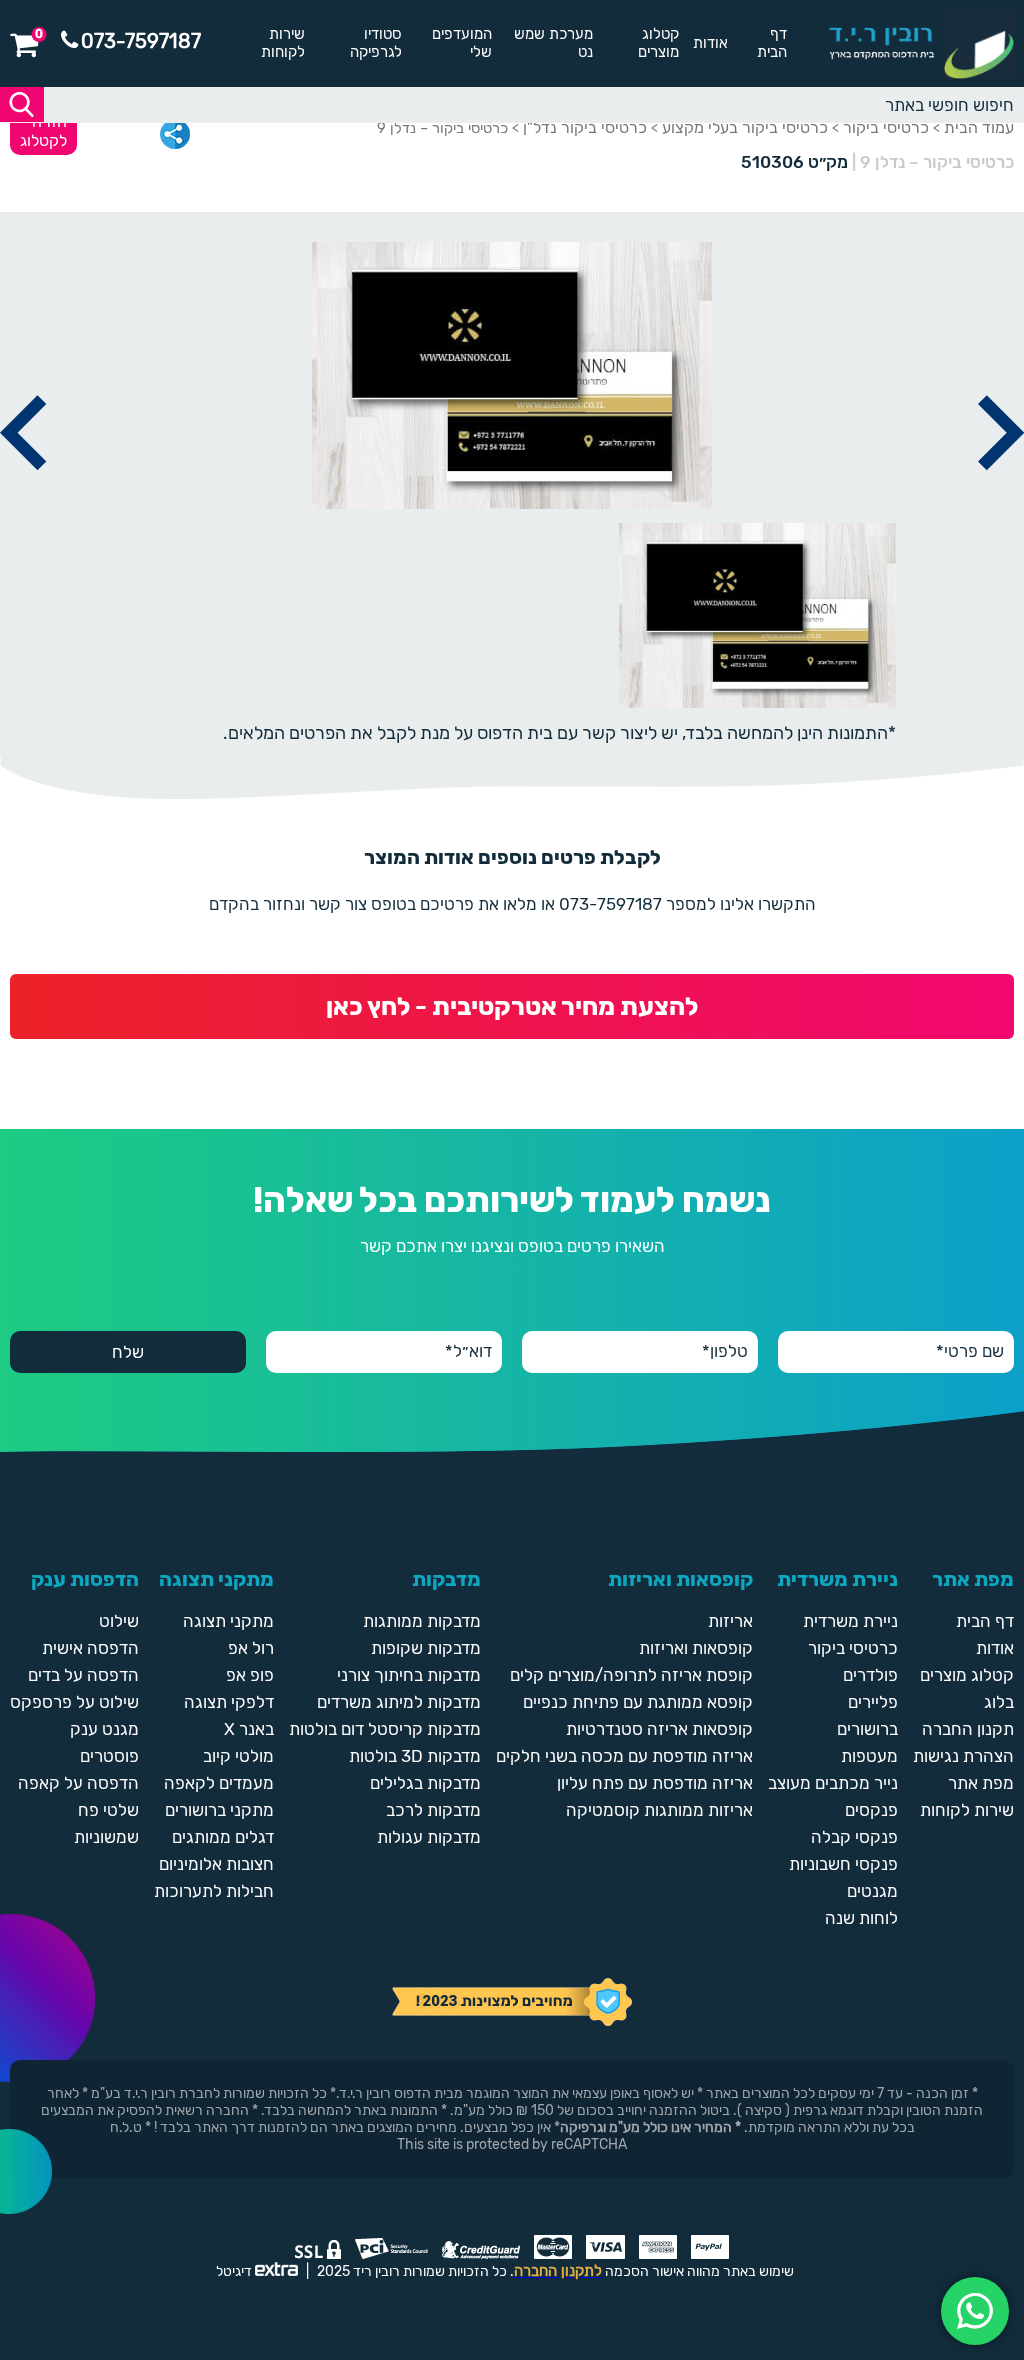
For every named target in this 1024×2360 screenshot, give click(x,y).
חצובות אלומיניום (216, 1864)
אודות (710, 43)
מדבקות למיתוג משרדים (399, 1702)
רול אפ (251, 1648)
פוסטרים (109, 1756)
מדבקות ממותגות (422, 1621)
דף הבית (772, 43)
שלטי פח (108, 1810)
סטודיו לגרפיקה (376, 43)
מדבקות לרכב (433, 1810)
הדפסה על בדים (83, 1675)
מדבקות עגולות (429, 1837)
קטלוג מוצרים (658, 43)
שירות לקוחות (283, 43)
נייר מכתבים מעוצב (833, 1783)
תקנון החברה (968, 1729)
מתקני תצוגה (228, 1621)
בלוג (999, 1702)
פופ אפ (250, 1675)
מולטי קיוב (238, 1756)
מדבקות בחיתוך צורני (409, 1675)
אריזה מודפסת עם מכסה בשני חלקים (624, 1756)
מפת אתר (981, 1783)
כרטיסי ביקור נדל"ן (585, 127)
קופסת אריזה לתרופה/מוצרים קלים (631, 1675)
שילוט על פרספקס (74, 1702)
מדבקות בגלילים (425, 1783)
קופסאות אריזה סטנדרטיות (659, 1729)
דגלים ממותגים (223, 1837)
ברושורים (867, 1729)
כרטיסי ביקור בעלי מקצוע (745, 127)
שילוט (119, 1621)
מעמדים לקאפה (219, 1783)
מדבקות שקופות (426, 1648)
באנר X (249, 1729)
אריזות (730, 1621)
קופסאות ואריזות (696, 1648)
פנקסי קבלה (854, 1837)
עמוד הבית (979, 127)
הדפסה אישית (90, 1648)
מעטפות (869, 1756)
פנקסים (871, 1810)
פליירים (873, 1702)
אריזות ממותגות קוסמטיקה (659, 1810)
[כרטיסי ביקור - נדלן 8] (1001, 492)
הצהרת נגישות (963, 1756)
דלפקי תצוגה (229, 1702)
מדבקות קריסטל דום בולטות (385, 1729)
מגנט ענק (104, 1729)
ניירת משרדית (850, 1621)
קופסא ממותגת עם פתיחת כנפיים (638, 1702)
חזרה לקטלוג (43, 131)
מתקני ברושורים (219, 1810)
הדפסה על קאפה (78, 1783)
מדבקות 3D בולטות (415, 1756)
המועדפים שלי (462, 43)
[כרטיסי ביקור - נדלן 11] (23, 492)
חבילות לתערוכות (214, 1891)
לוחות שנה (861, 1918)
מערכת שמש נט (553, 43)
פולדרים (870, 1675)
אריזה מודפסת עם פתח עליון (655, 1783)
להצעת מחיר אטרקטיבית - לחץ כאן (512, 1006)
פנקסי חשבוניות (843, 1864)
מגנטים (872, 1891)
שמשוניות (106, 1837)
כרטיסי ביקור (886, 127)
